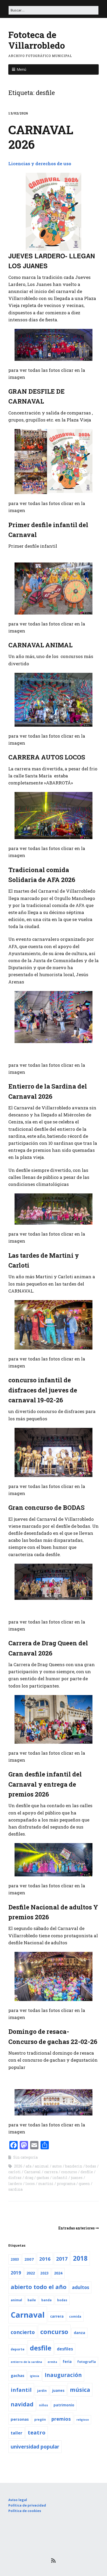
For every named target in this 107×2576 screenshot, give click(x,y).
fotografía (86, 2362)
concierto (23, 2332)
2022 (31, 2273)
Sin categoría (25, 2157)
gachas (43, 2178)
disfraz (15, 2178)
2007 (29, 2259)
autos (57, 2166)
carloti (15, 2172)
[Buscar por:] (53, 10)
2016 (45, 2259)
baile (32, 2300)
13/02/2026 (18, 113)
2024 (58, 2273)
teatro (37, 2433)
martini (46, 2184)
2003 (15, 2259)
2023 (44, 2273)
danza (79, 2333)
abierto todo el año (39, 2287)
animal (42, 2166)
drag (29, 2178)
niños (44, 2405)
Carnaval (32, 2172)
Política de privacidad (27, 2505)
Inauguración (63, 2375)
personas (20, 2419)
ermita (52, 2362)
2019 (16, 2273)
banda (46, 2300)
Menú (21, 69)
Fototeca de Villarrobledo (37, 40)
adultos (81, 2287)
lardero (15, 2184)
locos (30, 2184)
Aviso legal (18, 2500)
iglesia (35, 2376)
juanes (77, 2178)
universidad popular (35, 2447)
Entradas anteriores (76, 2228)
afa (29, 2166)
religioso (83, 2420)
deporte (18, 2349)
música (80, 2390)
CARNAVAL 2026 (41, 137)
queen (84, 2184)
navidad (22, 2404)
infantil (60, 2178)
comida (75, 2316)
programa (66, 2184)
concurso (69, 2172)
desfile (87, 2172)
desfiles (65, 2349)
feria (67, 2362)
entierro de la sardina (26, 2362)
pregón (40, 2420)
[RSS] (54, 2560)
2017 (62, 2259)
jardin (42, 2391)
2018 (80, 2258)
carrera (51, 2172)
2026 (18, 2166)
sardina (15, 2189)
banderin (74, 2166)
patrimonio (64, 2405)
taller (16, 2433)
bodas (91, 2166)
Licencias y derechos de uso (40, 164)
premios (61, 2419)
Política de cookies (25, 2511)
